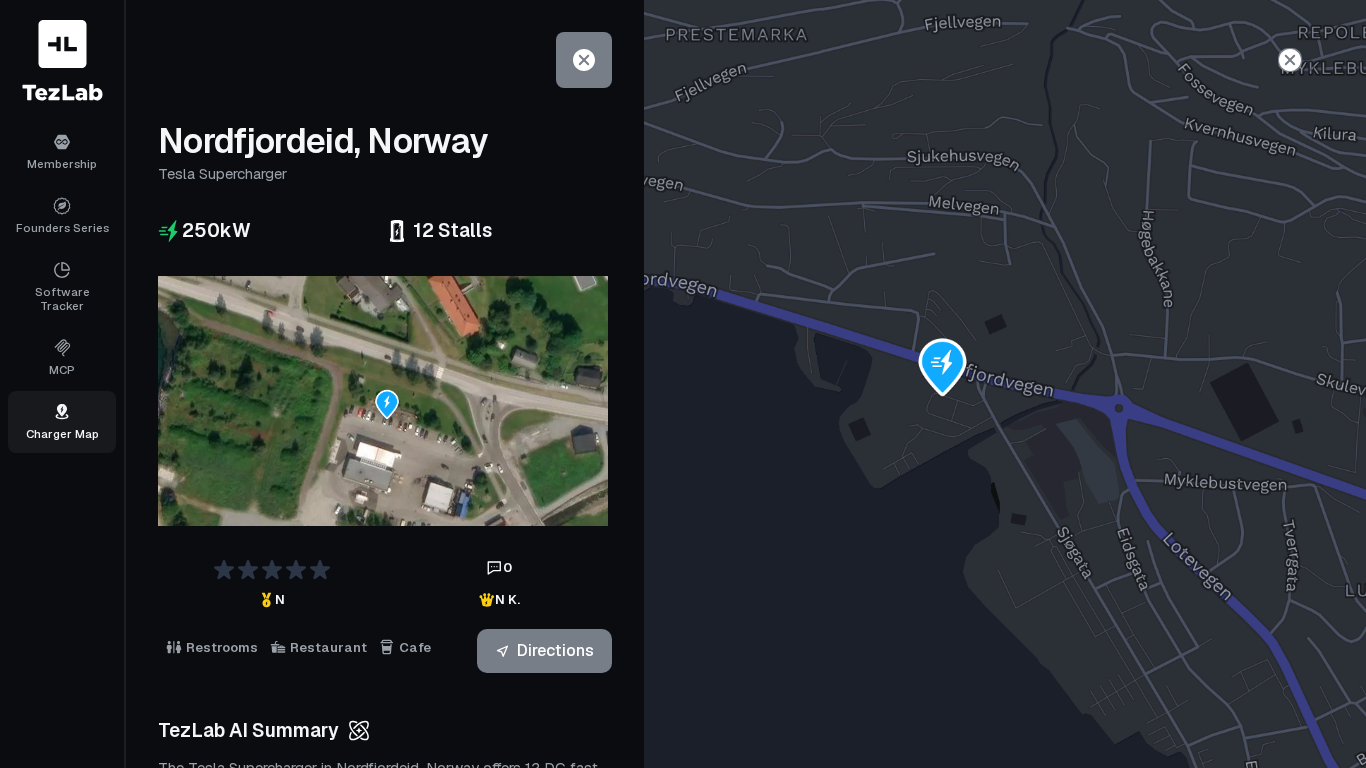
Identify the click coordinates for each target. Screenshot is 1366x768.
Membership (62, 163)
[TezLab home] (62, 60)
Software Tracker (62, 298)
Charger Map (62, 433)
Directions (555, 650)
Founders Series (62, 227)
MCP (62, 369)
